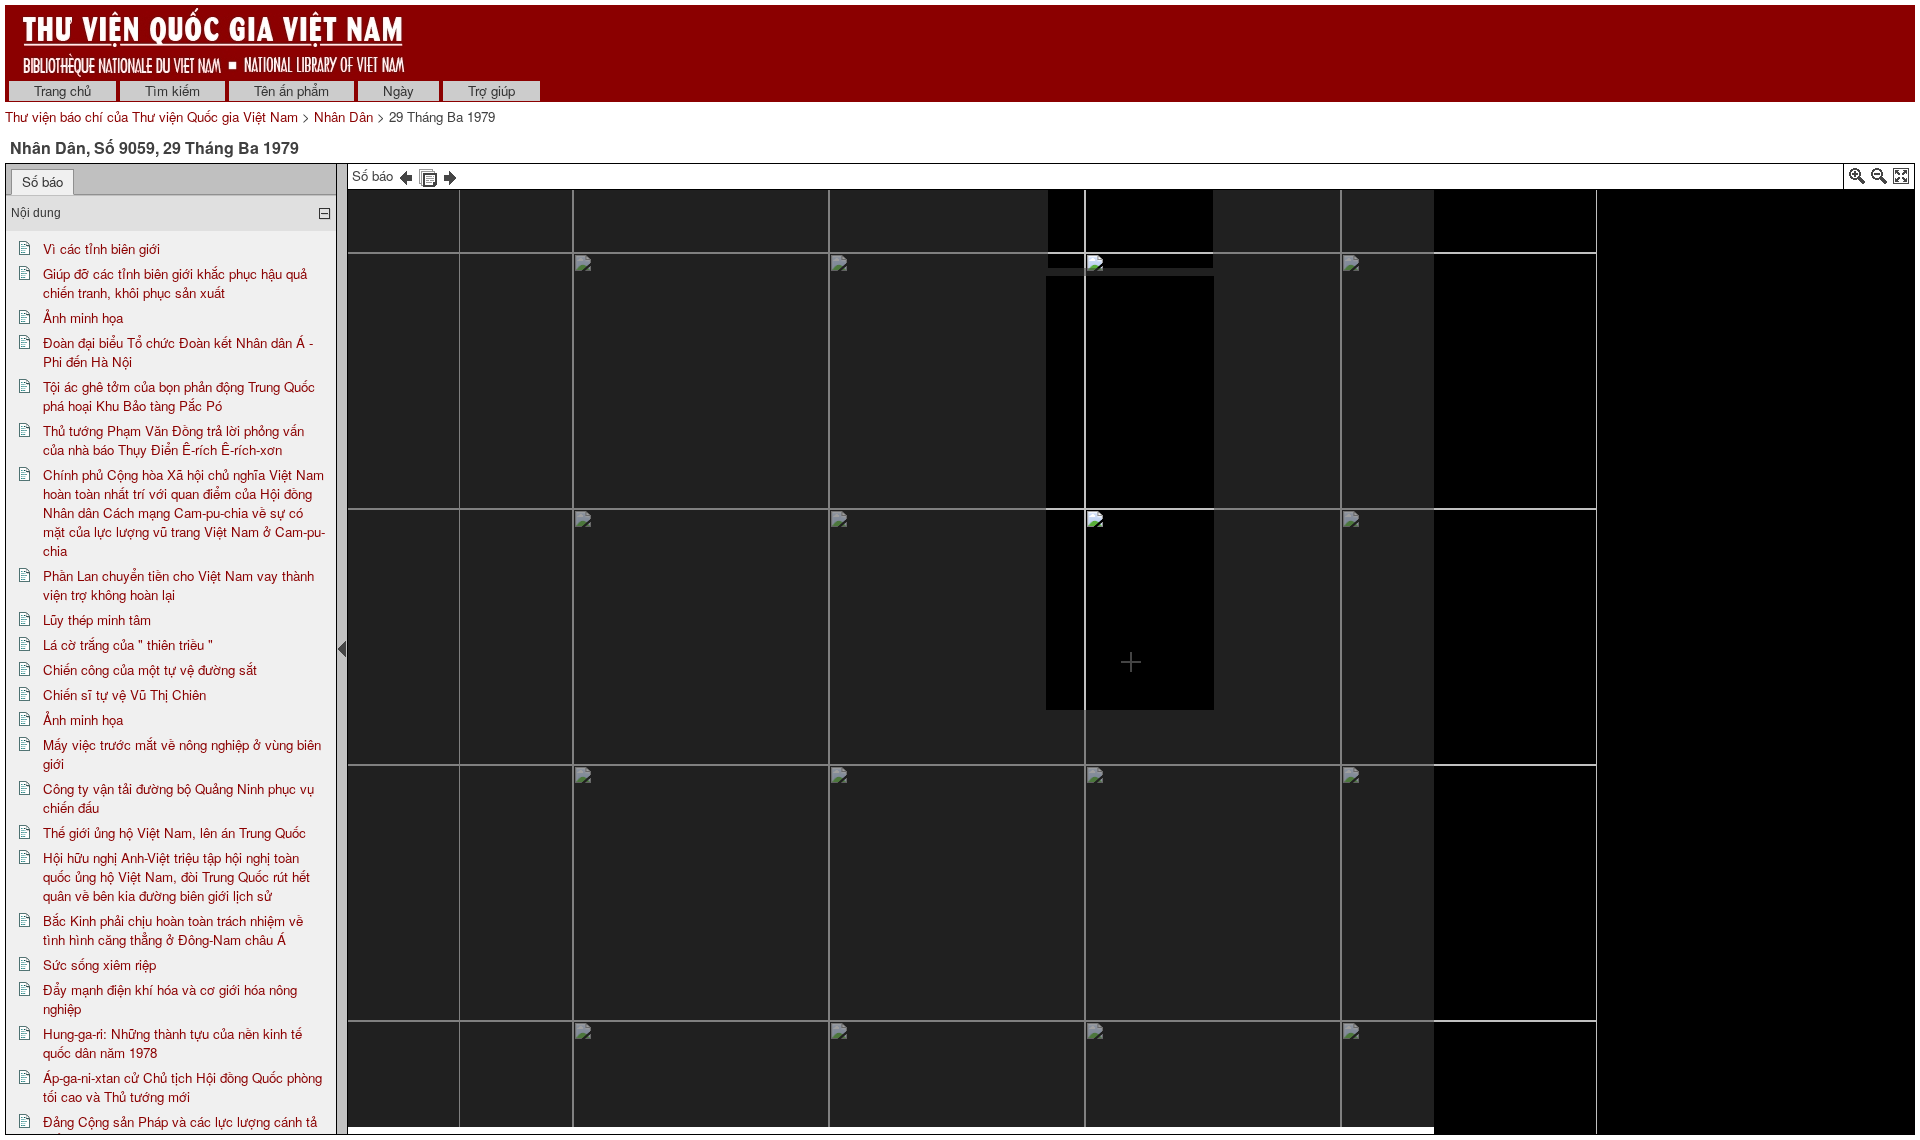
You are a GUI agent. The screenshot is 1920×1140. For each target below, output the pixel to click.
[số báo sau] (450, 175)
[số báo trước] (406, 175)
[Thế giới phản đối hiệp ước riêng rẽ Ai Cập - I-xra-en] (622, 361)
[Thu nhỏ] (1879, 179)
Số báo (42, 181)
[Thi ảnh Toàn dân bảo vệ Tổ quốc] (1306, 207)
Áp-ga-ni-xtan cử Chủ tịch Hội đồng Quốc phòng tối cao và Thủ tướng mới (182, 1087)
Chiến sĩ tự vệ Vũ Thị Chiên (124, 694)
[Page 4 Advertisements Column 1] (1219, 878)
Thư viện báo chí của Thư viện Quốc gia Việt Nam (151, 116)
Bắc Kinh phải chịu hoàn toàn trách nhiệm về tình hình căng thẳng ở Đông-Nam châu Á (173, 930)
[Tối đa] (1901, 179)
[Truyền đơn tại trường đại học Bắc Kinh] (546, 650)
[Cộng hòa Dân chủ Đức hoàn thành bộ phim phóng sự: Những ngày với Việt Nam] (1130, 226)
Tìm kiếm (172, 90)
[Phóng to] (1857, 179)
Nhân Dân (343, 116)
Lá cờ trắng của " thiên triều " (128, 644)
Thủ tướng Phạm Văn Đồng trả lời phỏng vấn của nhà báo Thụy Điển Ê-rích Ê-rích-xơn (173, 440)
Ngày (398, 90)
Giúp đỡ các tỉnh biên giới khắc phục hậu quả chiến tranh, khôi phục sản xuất (175, 283)
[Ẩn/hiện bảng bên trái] (342, 649)
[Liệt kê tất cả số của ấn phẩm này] (428, 175)
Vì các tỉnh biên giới (101, 248)
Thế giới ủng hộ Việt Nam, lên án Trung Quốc (174, 832)
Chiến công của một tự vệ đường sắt (150, 669)
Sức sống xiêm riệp (99, 964)
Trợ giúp (491, 90)
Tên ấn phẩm (291, 90)
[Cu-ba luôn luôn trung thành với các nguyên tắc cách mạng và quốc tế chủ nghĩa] (452, 396)
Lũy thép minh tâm (97, 619)
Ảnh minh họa (83, 317)
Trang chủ (62, 90)
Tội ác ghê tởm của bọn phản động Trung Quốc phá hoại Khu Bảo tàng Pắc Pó (179, 396)
